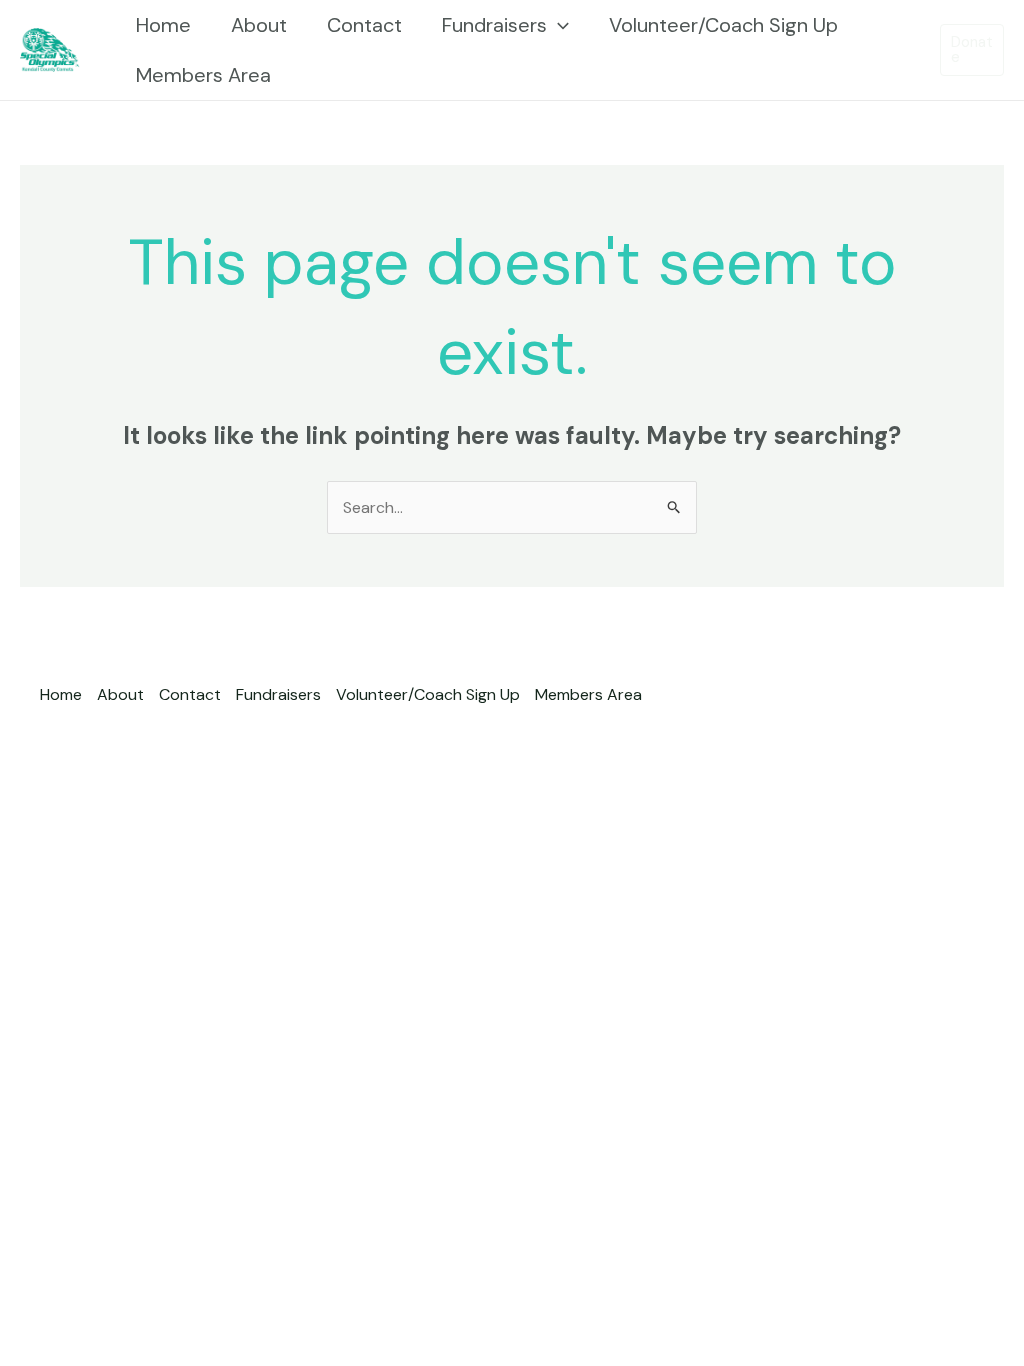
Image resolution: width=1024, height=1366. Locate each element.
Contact (364, 25)
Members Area (203, 75)
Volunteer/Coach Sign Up (723, 25)
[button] (558, 25)
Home (163, 25)
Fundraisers (494, 25)
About (259, 25)
